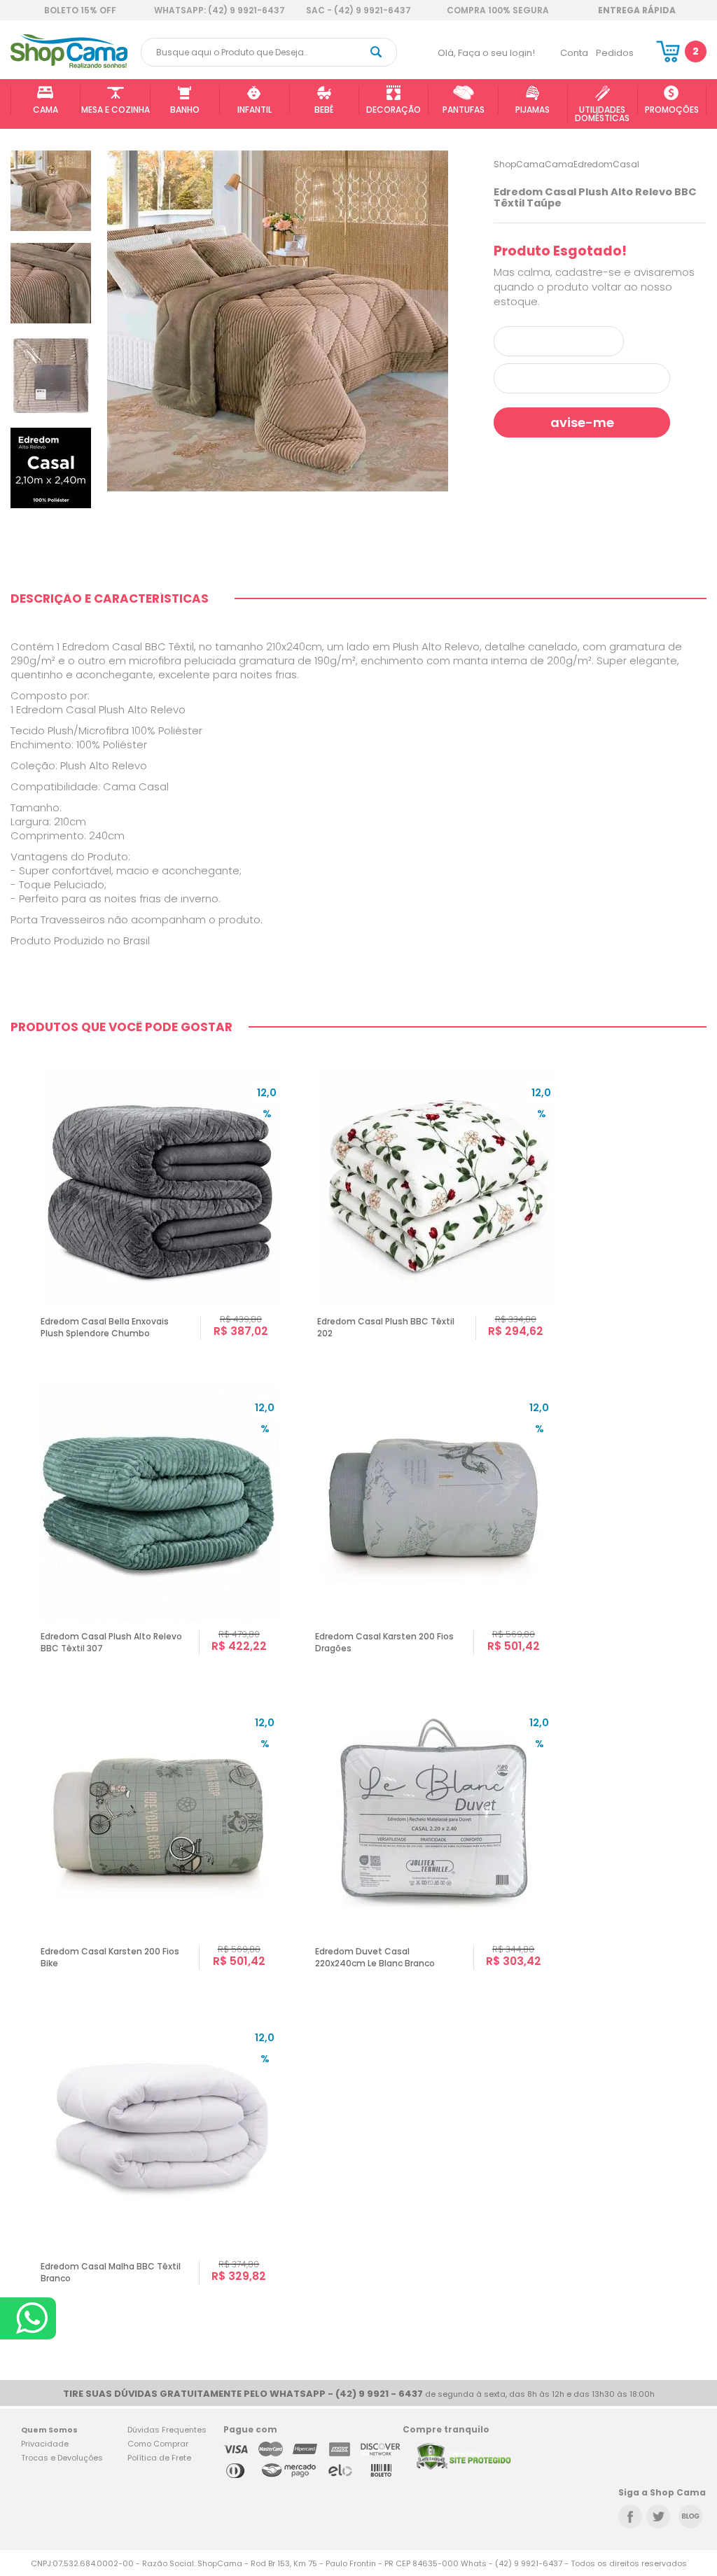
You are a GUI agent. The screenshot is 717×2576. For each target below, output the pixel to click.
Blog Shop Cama (690, 2516)
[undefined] (278, 321)
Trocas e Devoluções (62, 2458)
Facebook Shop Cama (630, 2516)
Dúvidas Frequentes (167, 2430)
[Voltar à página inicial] (69, 65)
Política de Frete (159, 2458)
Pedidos (615, 53)
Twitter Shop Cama (658, 2516)
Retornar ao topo (697, 2309)
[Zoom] (51, 190)
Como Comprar (158, 2444)
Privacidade (45, 2444)
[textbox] (269, 52)
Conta (574, 53)
